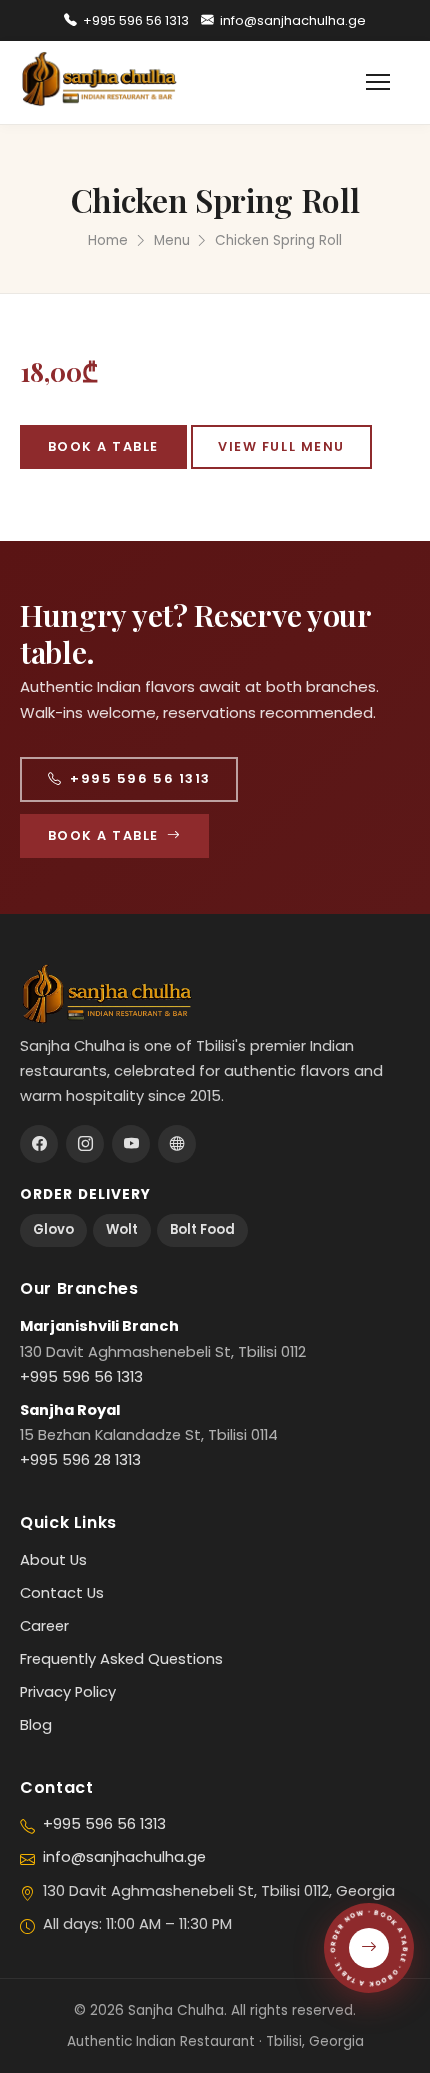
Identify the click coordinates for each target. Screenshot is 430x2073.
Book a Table (103, 446)
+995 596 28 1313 (80, 1460)
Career (44, 1626)
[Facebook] (39, 1144)
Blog (36, 1725)
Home (108, 240)
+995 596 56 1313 (136, 20)
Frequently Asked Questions (121, 1659)
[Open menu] (388, 82)
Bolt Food (202, 1229)
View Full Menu (281, 446)
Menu (172, 240)
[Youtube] (131, 1144)
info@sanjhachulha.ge (293, 20)
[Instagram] (85, 1144)
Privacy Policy (68, 1692)
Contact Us (62, 1593)
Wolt (122, 1229)
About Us (53, 1560)
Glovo (53, 1229)
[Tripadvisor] (177, 1144)
